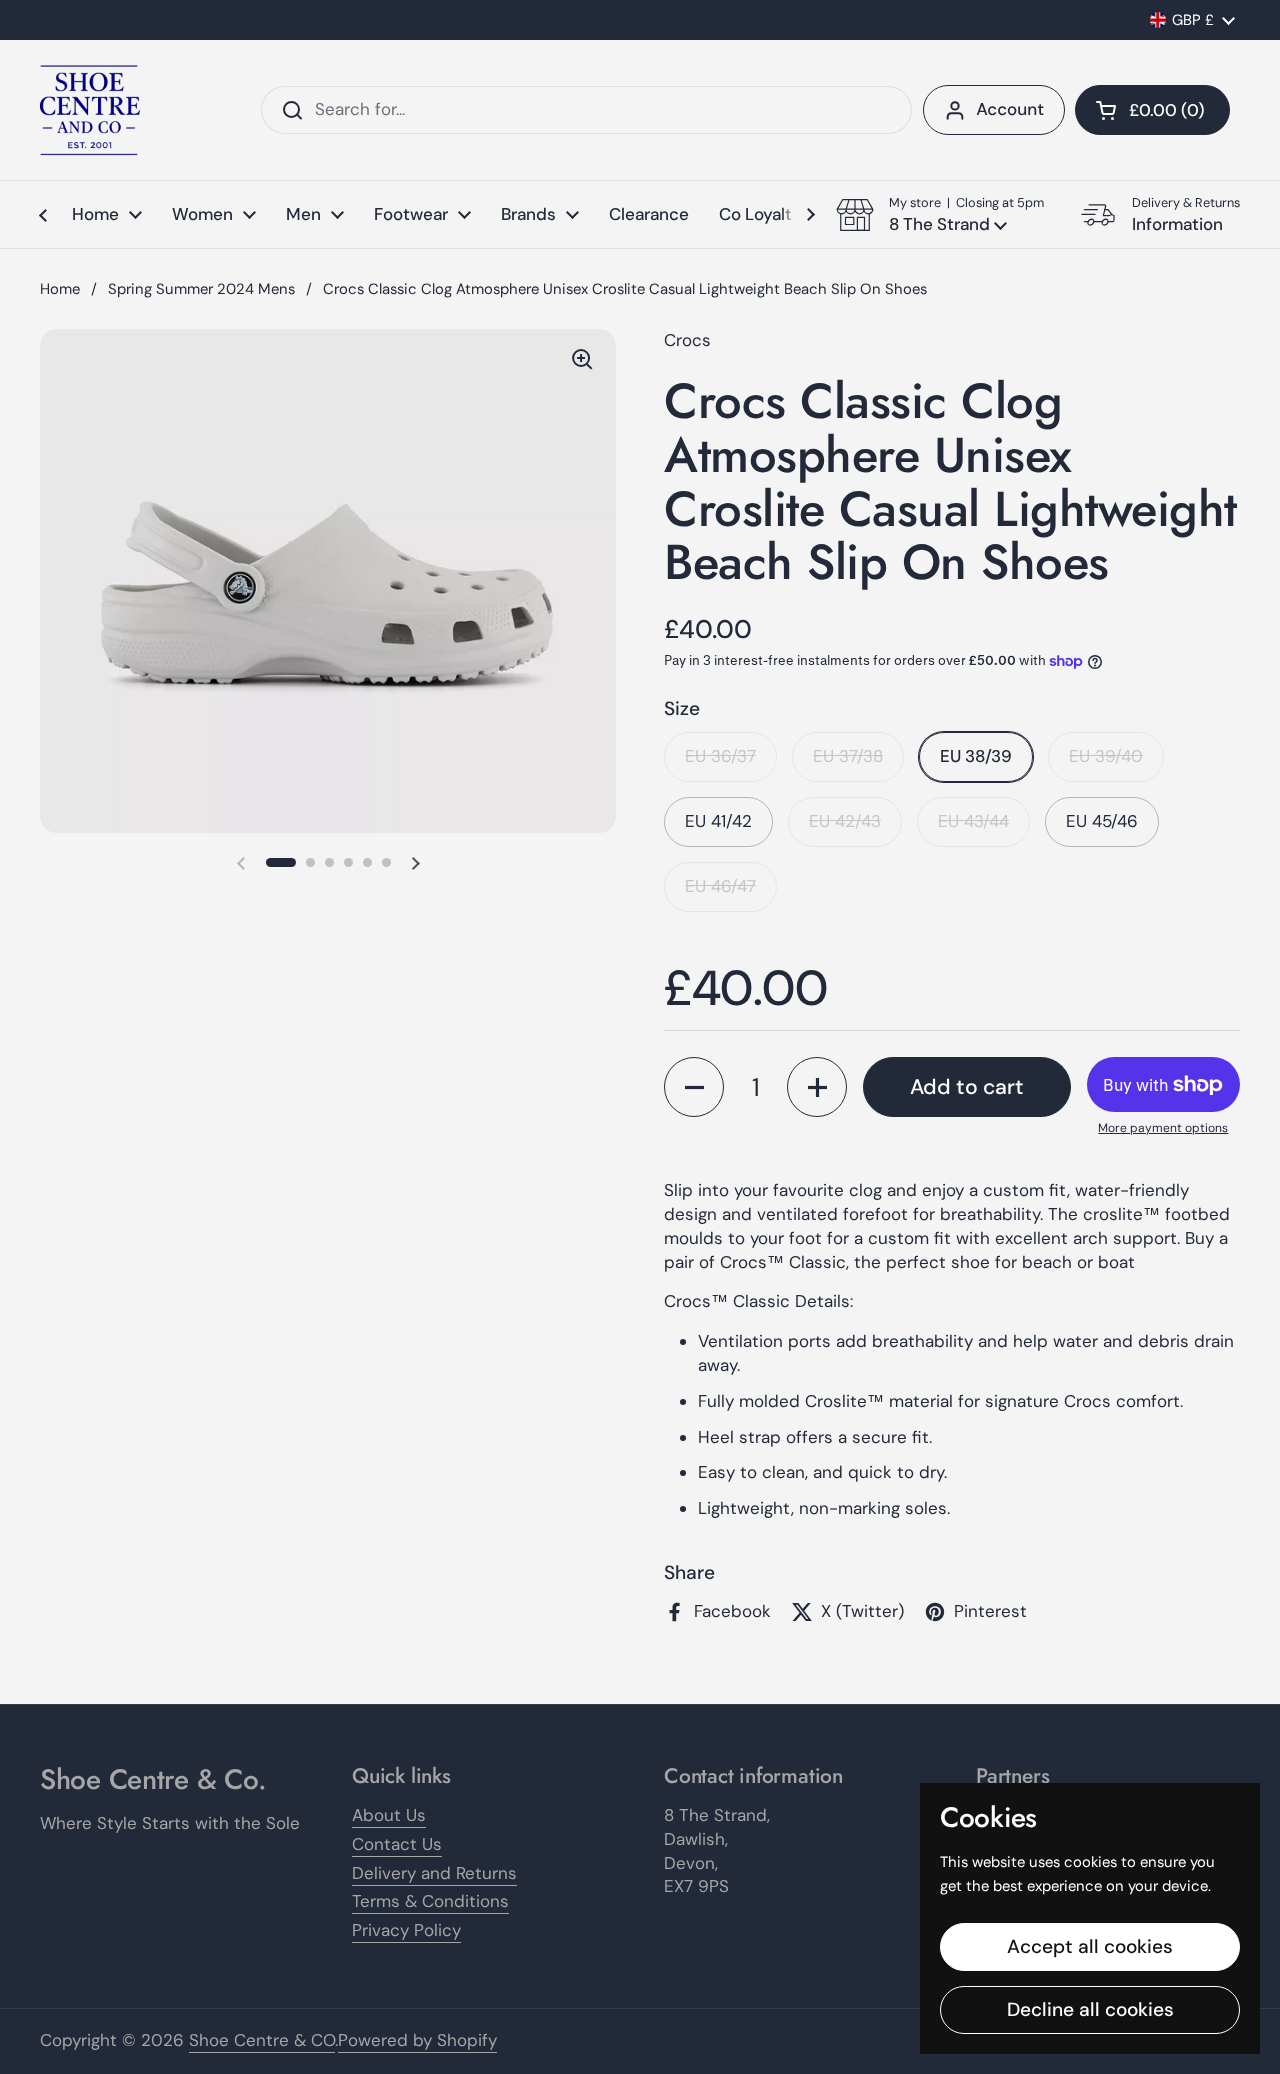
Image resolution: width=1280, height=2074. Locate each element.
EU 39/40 (1106, 756)
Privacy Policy (406, 1930)
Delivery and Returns (434, 1873)
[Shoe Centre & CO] (90, 110)
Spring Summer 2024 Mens (201, 289)
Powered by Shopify (417, 2040)
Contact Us (397, 1844)
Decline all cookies (1090, 2009)
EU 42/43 (845, 821)
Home (60, 289)
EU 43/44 (973, 821)
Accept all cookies (1090, 1946)
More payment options (1163, 1128)
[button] (1152, 110)
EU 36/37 (720, 756)
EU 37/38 (848, 756)
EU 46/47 (720, 886)
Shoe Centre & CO (262, 2040)
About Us (389, 1815)
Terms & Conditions (430, 1901)
